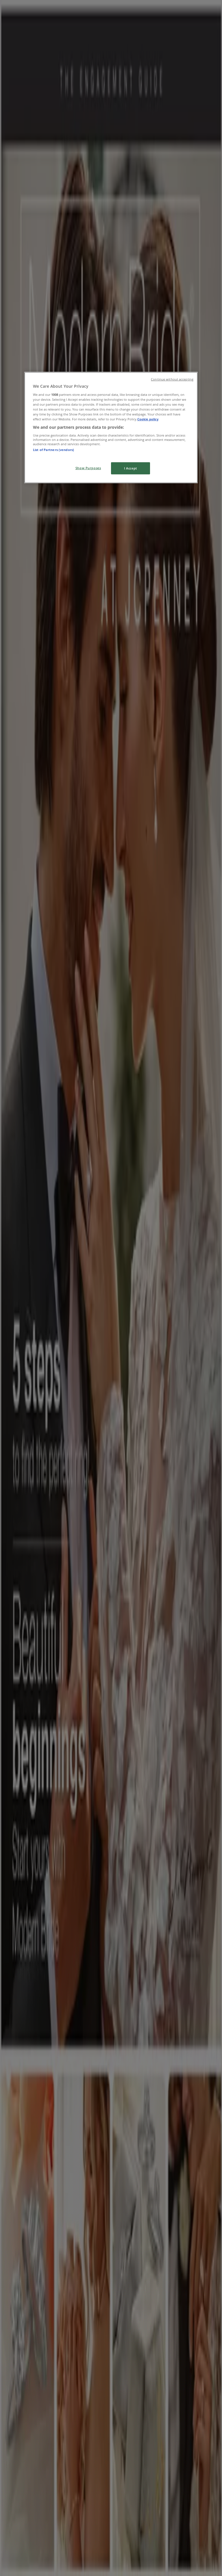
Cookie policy (148, 419)
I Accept (131, 468)
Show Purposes (88, 468)
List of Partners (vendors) (53, 450)
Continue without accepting (172, 379)
